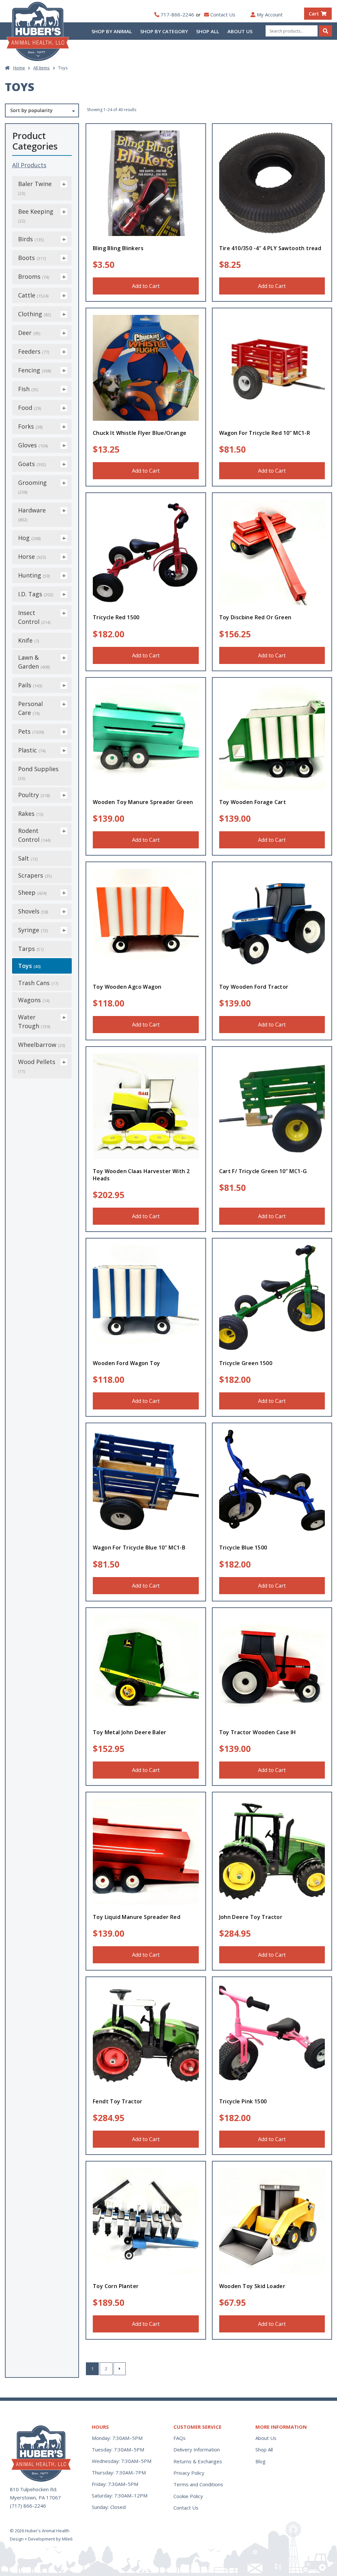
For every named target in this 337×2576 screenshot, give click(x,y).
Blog (260, 2461)
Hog (29, 538)
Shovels (33, 911)
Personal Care (30, 708)
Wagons (34, 1000)
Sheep (32, 892)
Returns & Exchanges (198, 2461)
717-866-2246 (177, 14)
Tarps (31, 949)
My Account (270, 14)
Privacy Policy (189, 2473)
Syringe (33, 930)
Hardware (32, 514)
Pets (31, 731)
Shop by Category (164, 31)
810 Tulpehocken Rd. (34, 2489)
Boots (32, 258)
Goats (32, 464)
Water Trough (34, 1021)
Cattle (33, 295)
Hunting (34, 575)
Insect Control (34, 617)
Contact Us (223, 14)
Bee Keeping (36, 216)
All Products (29, 165)
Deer (29, 333)
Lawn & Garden (34, 662)
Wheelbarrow (41, 1045)
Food (29, 408)
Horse (32, 556)
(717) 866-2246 (28, 2506)
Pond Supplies (38, 773)
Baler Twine (35, 188)
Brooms (34, 276)
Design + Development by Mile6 (41, 2539)
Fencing (35, 370)
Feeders (34, 351)
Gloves (33, 445)
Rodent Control (34, 835)
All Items (41, 68)
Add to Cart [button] (146, 286)
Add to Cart (272, 655)
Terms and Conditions (198, 2484)
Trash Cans (38, 983)
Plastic (32, 750)
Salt (28, 858)
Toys (29, 966)
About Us (240, 31)
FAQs (180, 2438)
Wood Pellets (37, 1066)
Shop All (208, 31)
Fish (28, 389)
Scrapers (35, 875)
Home (19, 68)
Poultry (34, 795)
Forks (30, 426)
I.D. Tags (36, 594)
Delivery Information (197, 2449)
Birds (31, 239)
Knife (28, 640)
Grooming (32, 487)
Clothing (34, 314)
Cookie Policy (188, 2496)
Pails (30, 685)
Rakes (31, 814)
